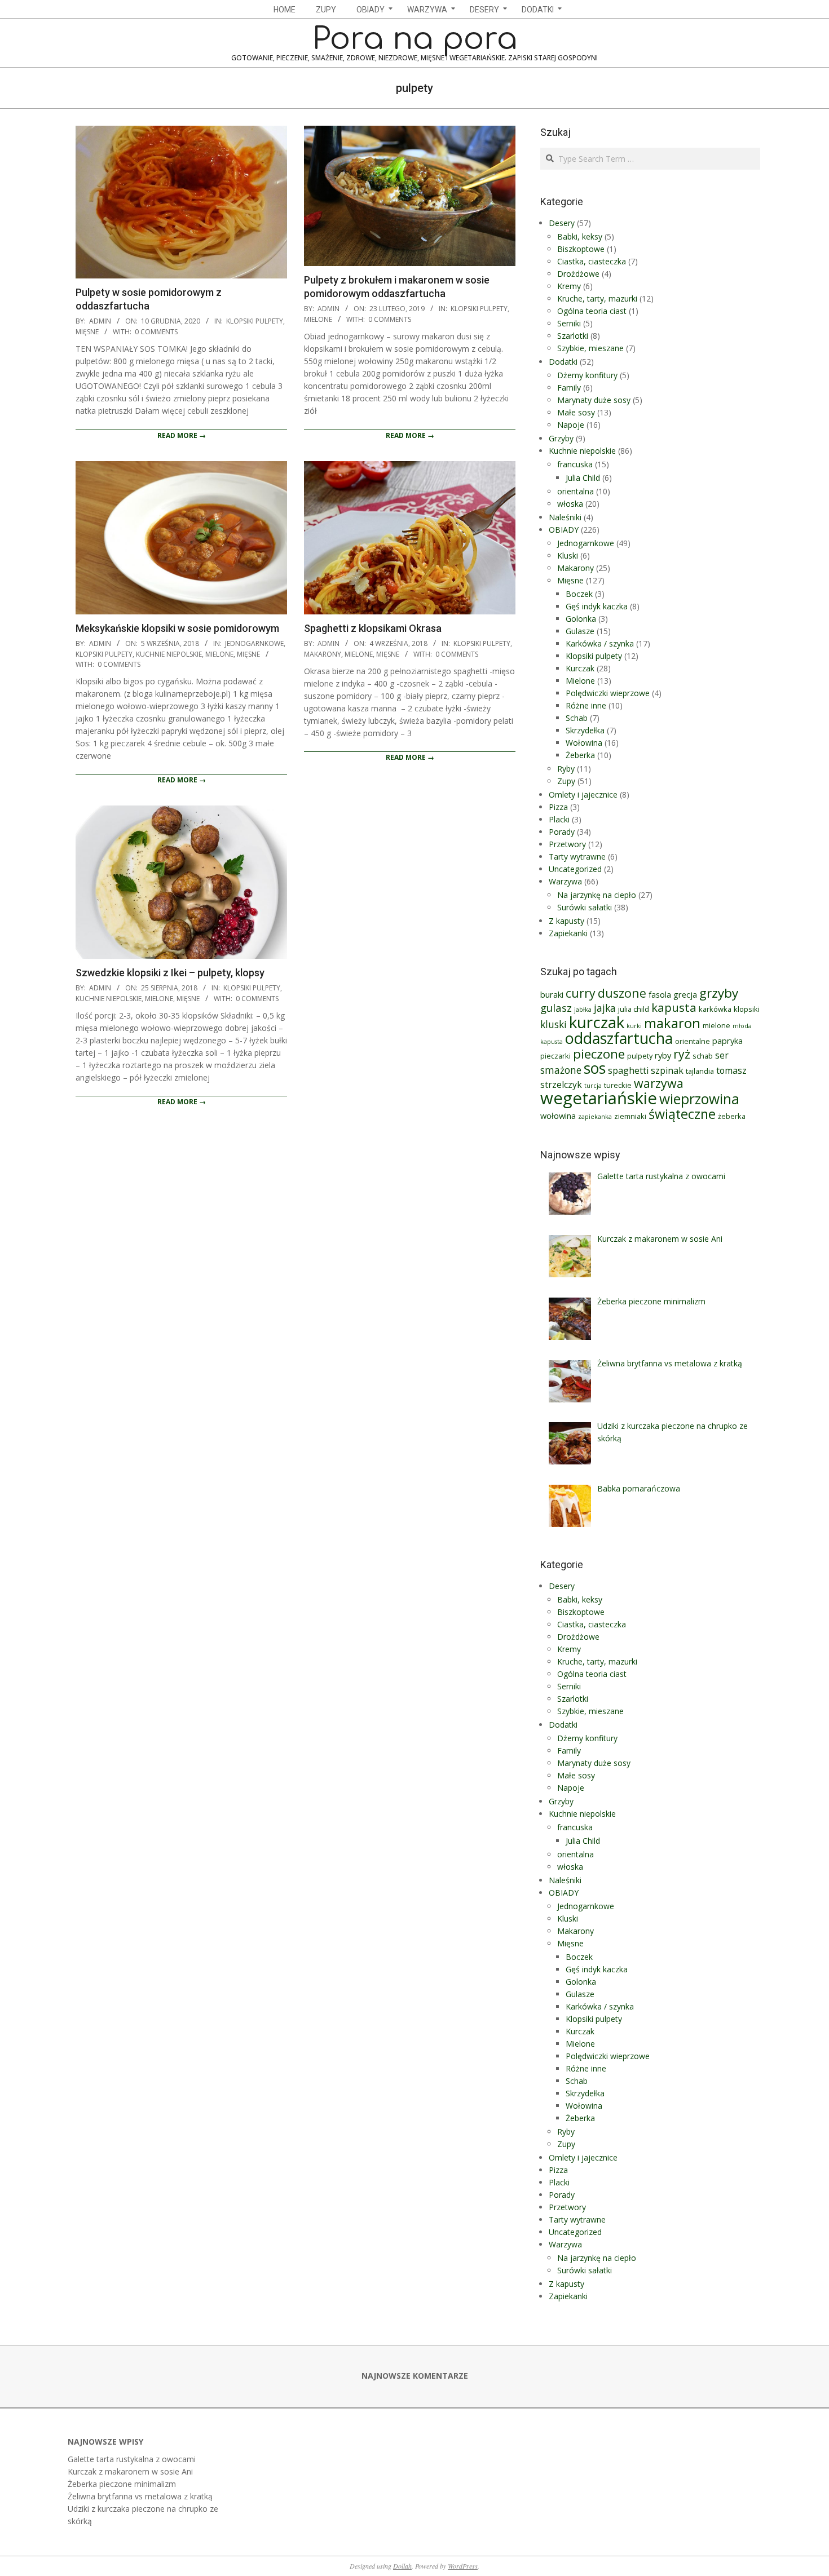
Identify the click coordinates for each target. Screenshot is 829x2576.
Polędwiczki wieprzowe (608, 693)
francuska (575, 464)
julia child (634, 1009)
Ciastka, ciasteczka (592, 261)
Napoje (571, 425)
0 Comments (156, 332)
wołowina (558, 1116)
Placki (559, 819)
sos (595, 1068)
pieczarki (555, 1056)
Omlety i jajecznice (583, 795)
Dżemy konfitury (587, 375)
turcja (593, 1086)
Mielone (318, 319)
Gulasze (580, 631)
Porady (562, 832)
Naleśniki (565, 517)
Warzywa (565, 881)
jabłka (583, 1010)
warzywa (659, 1083)
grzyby (719, 993)
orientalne (693, 1041)
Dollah (402, 2566)
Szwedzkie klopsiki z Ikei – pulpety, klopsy (170, 973)
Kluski (568, 556)
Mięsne (87, 332)
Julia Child (583, 478)
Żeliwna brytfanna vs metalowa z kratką (140, 2496)
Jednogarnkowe (254, 643)
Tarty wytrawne (577, 857)
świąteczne (682, 1114)
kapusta (674, 1007)
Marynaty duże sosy (594, 400)
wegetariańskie (599, 1098)
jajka (605, 1008)
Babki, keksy (580, 236)
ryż (682, 1054)
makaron (672, 1023)
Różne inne (586, 705)
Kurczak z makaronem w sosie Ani (130, 2471)
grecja (685, 994)
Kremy (569, 286)
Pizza (558, 807)
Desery (562, 223)
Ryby (566, 769)
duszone (622, 993)
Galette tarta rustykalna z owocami (132, 2459)
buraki (552, 994)
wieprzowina (699, 1099)
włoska (570, 504)
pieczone (599, 1054)
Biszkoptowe (581, 249)
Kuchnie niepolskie (169, 654)
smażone (561, 1070)
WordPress (463, 2566)
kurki (634, 1026)
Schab (577, 718)
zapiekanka (595, 1117)
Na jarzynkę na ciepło (597, 895)
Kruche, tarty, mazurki (597, 298)
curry (581, 993)
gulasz (556, 1008)
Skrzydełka (585, 730)
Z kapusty (566, 921)
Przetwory (567, 844)
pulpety (640, 1056)
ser (722, 1055)
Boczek (579, 594)
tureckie (618, 1085)
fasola (660, 994)
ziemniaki (630, 1116)
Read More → (182, 435)
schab (703, 1056)
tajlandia (700, 1071)
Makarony (323, 654)
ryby (663, 1055)
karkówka (715, 1009)
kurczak (597, 1022)
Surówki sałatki (585, 907)
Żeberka (580, 755)
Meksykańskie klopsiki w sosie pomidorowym (177, 628)
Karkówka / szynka (600, 643)
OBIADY (564, 530)
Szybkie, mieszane (590, 348)
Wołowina (584, 743)
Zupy (566, 781)
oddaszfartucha (619, 1038)
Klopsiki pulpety (255, 321)
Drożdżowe (578, 274)
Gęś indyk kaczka (597, 606)
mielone (716, 1025)
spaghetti (628, 1070)
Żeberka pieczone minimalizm (122, 2484)
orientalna (576, 491)
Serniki (569, 323)
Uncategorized (575, 869)
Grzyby (561, 438)
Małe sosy (576, 412)
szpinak (667, 1070)
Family (569, 388)
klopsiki (747, 1009)
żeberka (732, 1116)
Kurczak (580, 668)
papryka (727, 1041)
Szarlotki (573, 336)
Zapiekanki (568, 933)
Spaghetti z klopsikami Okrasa (373, 628)
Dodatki (563, 362)
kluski (554, 1024)
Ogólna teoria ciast (592, 311)
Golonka (581, 619)
